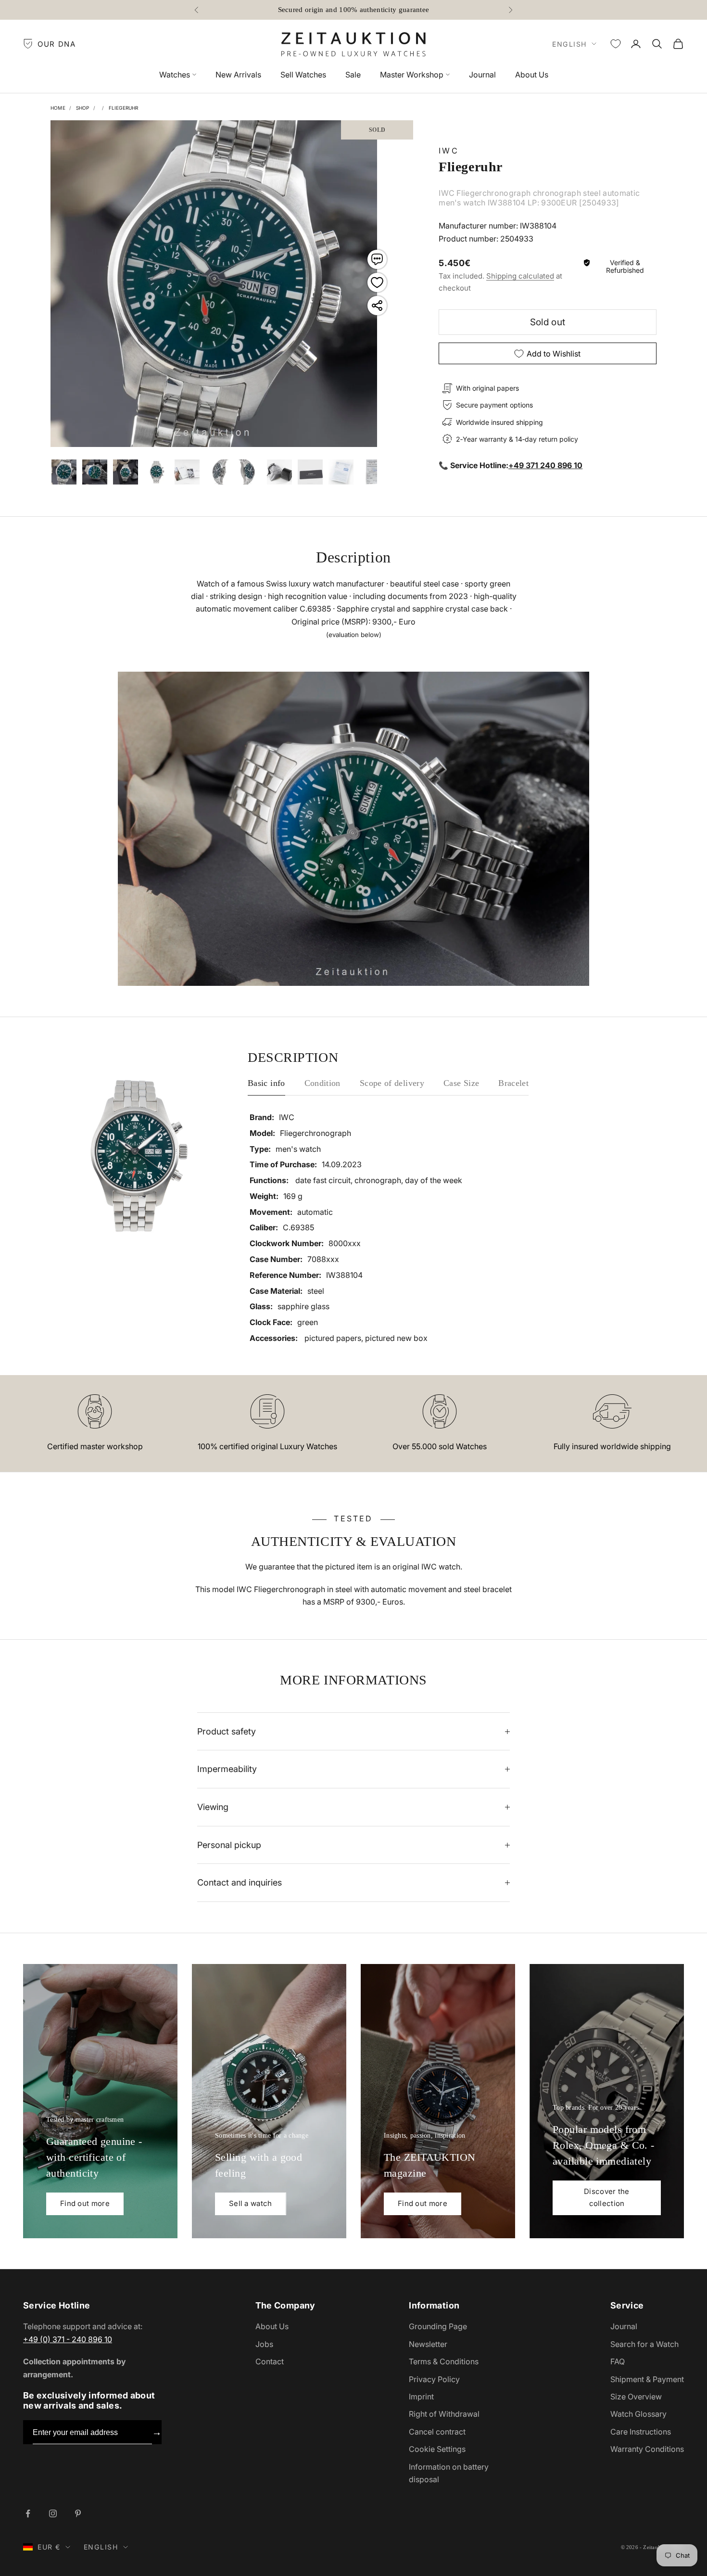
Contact (270, 2361)
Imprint (421, 2397)
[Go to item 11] (341, 472)
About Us (532, 75)
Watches (175, 75)
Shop (83, 108)
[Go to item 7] (218, 472)
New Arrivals (238, 75)
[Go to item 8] (249, 472)
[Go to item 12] (372, 472)
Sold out (548, 322)
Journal (482, 75)
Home (58, 108)
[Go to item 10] (310, 472)
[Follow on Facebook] (28, 2513)
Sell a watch (251, 2203)
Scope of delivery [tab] (392, 1083)
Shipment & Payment (647, 2379)
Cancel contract (437, 2432)
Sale (353, 75)
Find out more (85, 2203)
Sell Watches (303, 75)
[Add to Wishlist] (377, 282)
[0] (616, 44)
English (569, 44)
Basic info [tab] (266, 1083)
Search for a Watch (644, 2344)
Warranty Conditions (647, 2449)
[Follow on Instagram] (53, 2513)
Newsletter (428, 2344)
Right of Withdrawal (444, 2414)
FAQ (618, 2361)
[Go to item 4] (126, 472)
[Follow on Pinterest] (78, 2513)
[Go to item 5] (156, 472)
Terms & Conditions (444, 2361)
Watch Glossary (638, 2414)
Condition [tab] (322, 1083)
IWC (449, 151)
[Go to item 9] (279, 472)
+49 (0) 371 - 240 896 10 (68, 2339)
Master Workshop (412, 75)
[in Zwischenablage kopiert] (377, 306)
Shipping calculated (520, 276)
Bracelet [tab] (513, 1083)
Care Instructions (641, 2432)
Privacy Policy (434, 2379)
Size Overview (636, 2397)
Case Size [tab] (461, 1083)
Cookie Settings (437, 2449)
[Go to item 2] (64, 472)
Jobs (264, 2344)
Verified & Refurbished (625, 267)
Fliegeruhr (124, 108)
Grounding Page (438, 2326)
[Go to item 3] (95, 472)
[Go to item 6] (187, 472)
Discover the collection (607, 2197)
